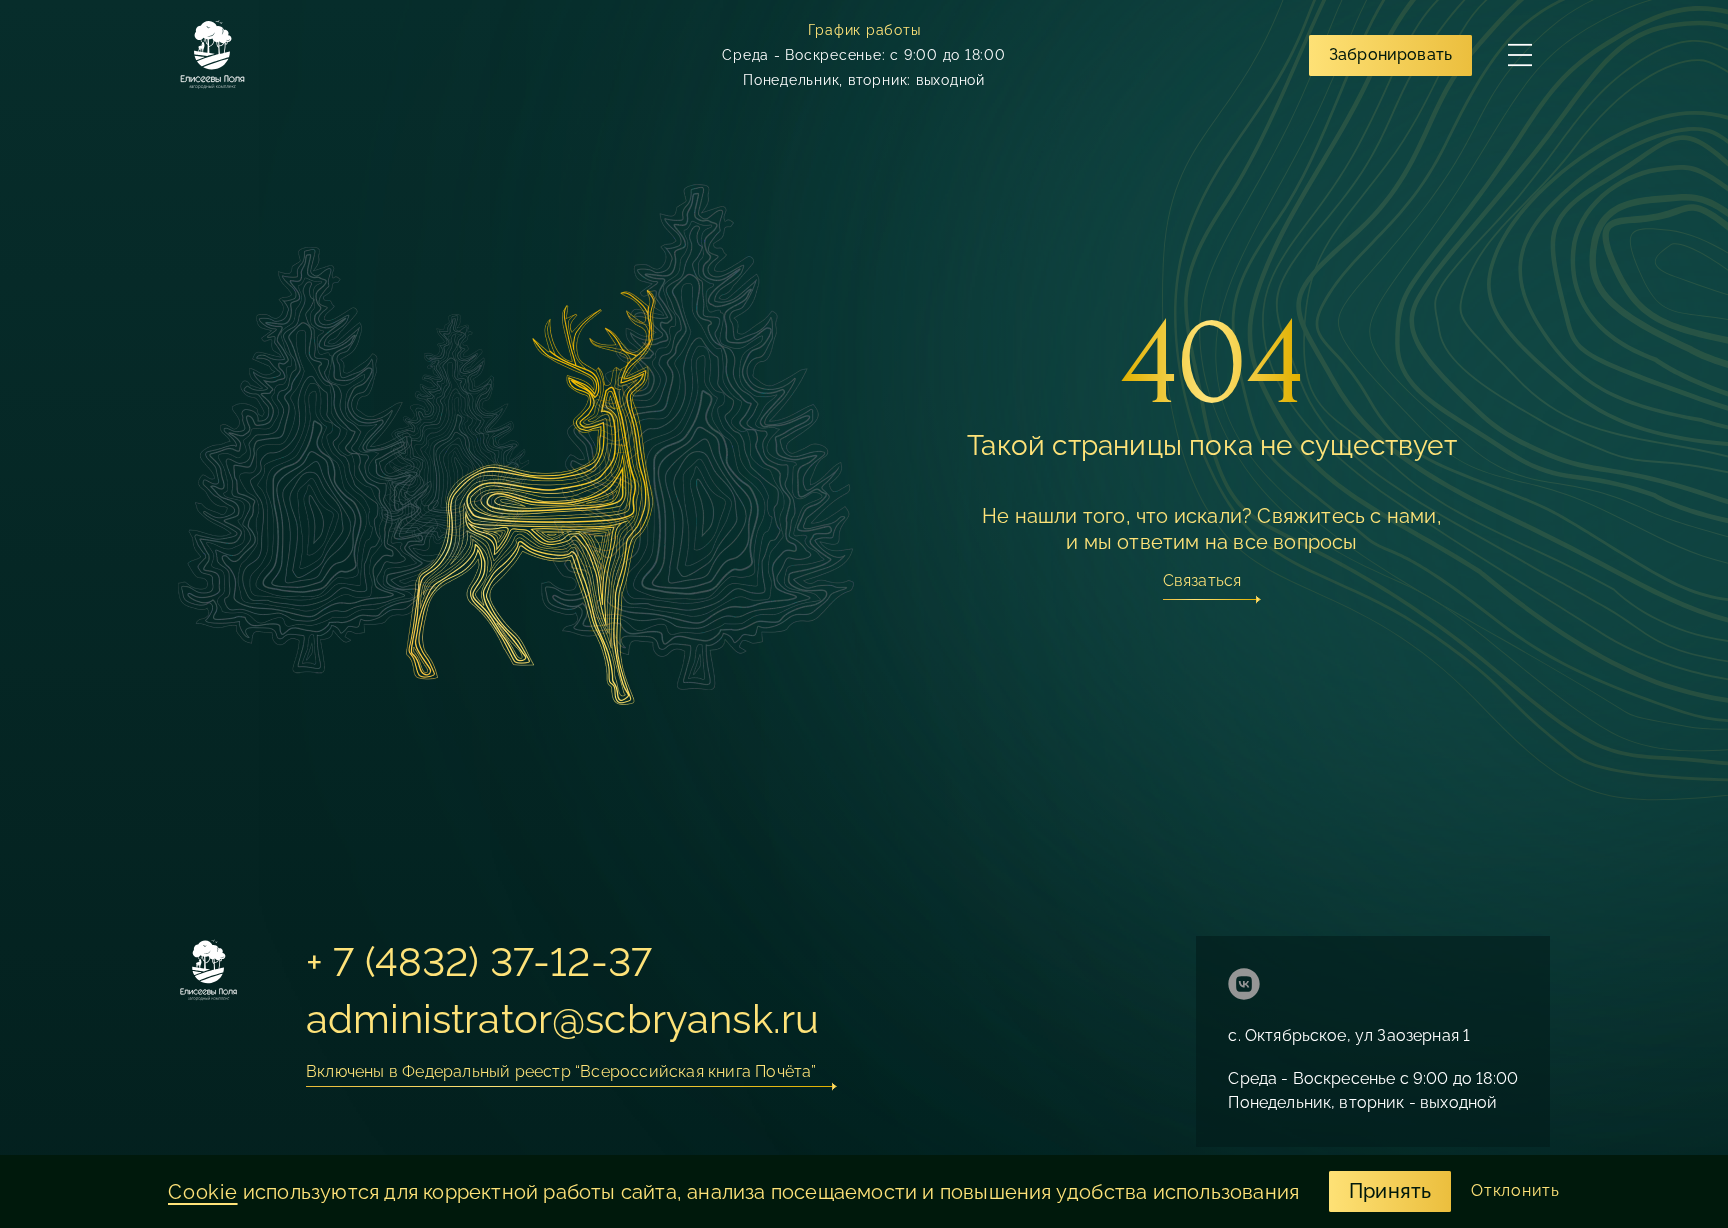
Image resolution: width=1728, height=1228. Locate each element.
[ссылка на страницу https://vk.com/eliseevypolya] (1244, 987)
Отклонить (1515, 1190)
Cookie (203, 1192)
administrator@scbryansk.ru (562, 1018)
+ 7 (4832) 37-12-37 (479, 961)
